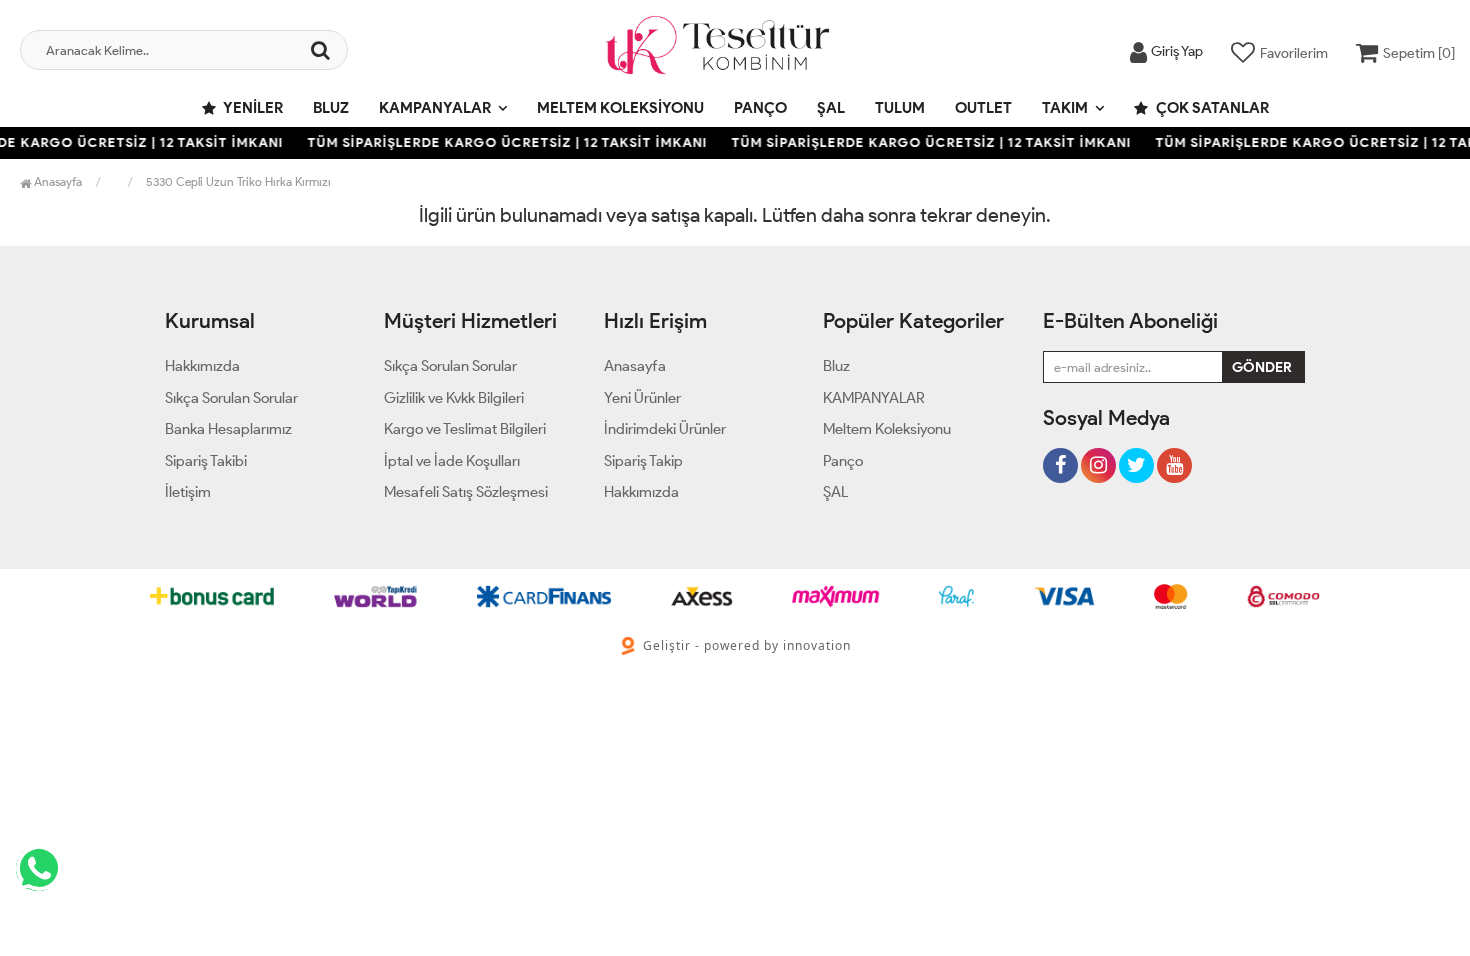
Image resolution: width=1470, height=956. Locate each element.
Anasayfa (56, 181)
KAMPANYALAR (435, 108)
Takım (1065, 108)
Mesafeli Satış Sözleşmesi (466, 492)
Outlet (983, 108)
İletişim (188, 492)
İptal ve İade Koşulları (452, 461)
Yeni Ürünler (642, 398)
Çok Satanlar (1211, 108)
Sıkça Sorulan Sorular (231, 398)
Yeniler (252, 108)
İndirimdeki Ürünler (665, 429)
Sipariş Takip (643, 461)
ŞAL (831, 108)
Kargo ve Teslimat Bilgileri (465, 429)
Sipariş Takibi (206, 461)
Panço (760, 108)
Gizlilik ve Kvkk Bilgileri (454, 398)
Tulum (900, 108)
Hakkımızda (202, 366)
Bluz (331, 108)
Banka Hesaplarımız (228, 429)
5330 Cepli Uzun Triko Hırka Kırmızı (238, 181)
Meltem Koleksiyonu (620, 108)
